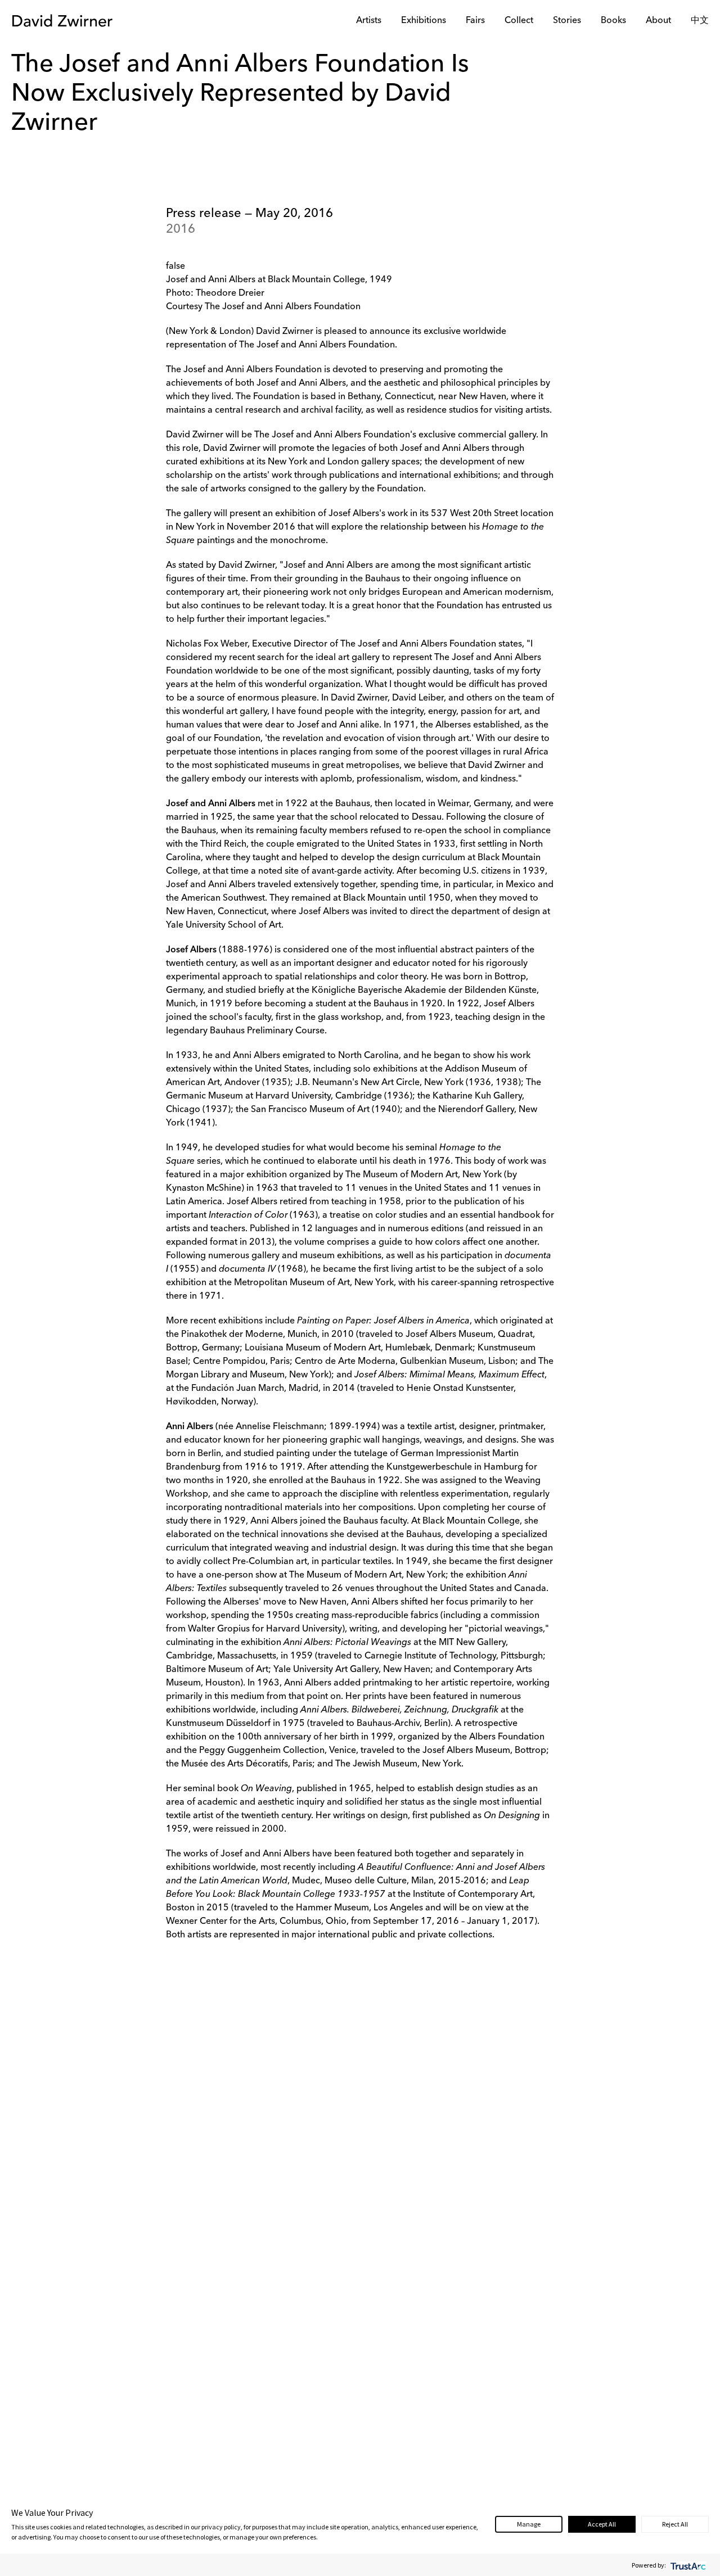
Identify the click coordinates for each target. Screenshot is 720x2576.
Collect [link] (519, 21)
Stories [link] (567, 21)
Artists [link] (369, 21)
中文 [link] (700, 21)
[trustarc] (687, 2565)
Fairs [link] (475, 21)
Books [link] (613, 21)
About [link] (658, 21)
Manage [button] (529, 2524)
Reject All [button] (675, 2524)
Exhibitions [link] (424, 21)
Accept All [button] (602, 2524)
